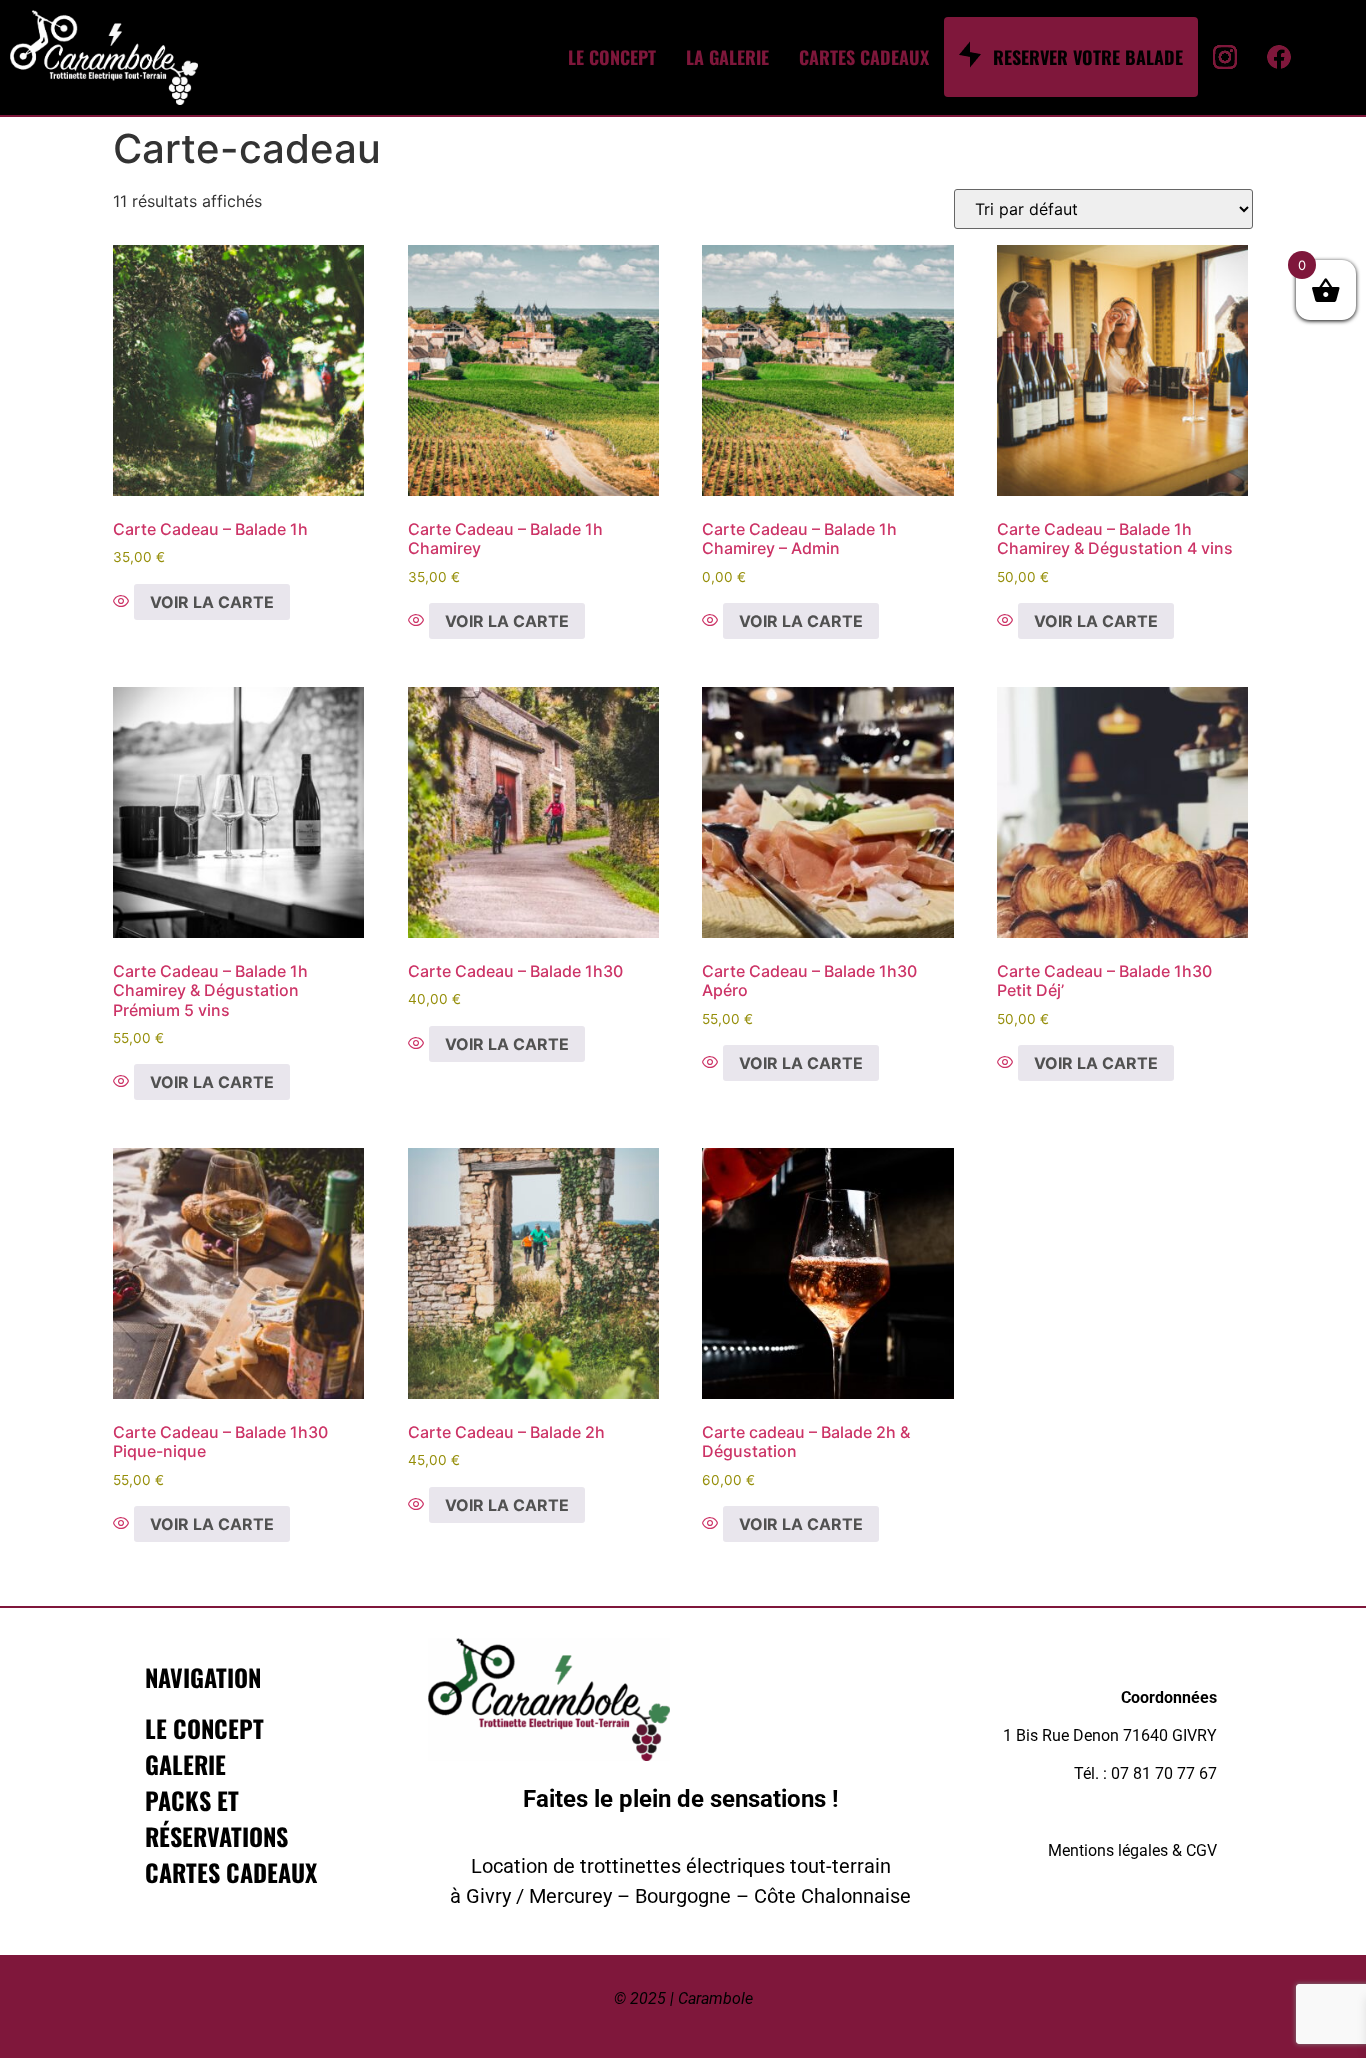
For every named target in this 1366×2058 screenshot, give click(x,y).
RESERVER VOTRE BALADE (1088, 57)
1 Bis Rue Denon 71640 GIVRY (1110, 1735)
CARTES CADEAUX (864, 57)
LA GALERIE (727, 57)
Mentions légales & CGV (1132, 1850)
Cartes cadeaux (231, 1872)
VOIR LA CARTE (212, 602)
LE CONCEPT (612, 57)
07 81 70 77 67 (1164, 1773)
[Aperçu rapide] (123, 602)
